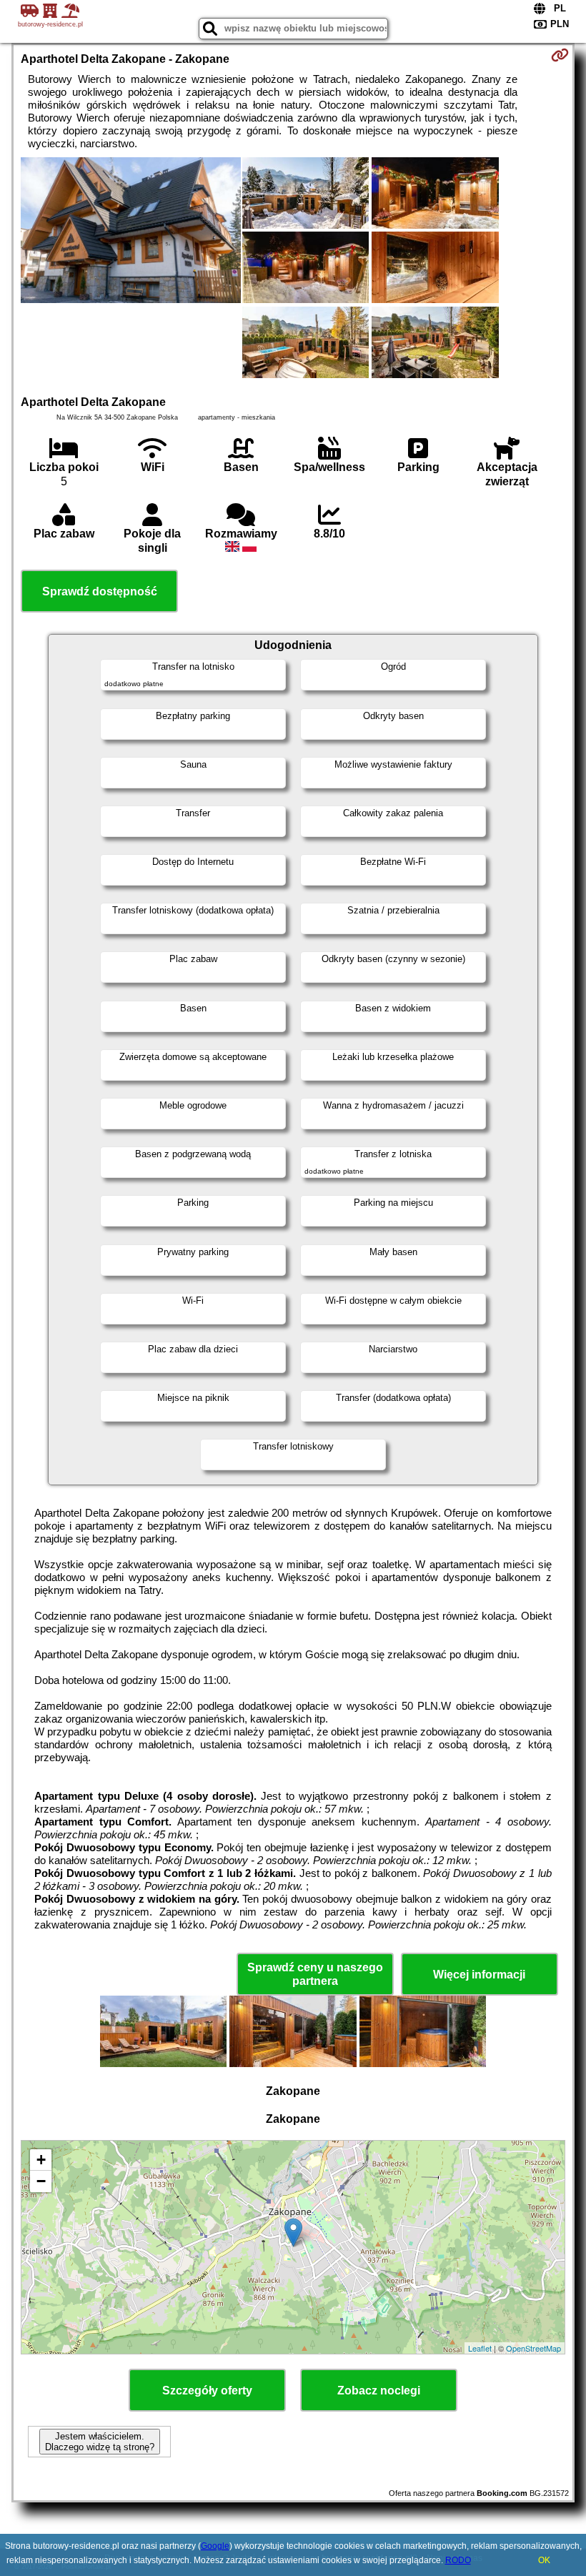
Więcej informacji (479, 1975)
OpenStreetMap (533, 2348)
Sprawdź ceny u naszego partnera (315, 1974)
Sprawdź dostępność (100, 591)
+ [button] (41, 2160)
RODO (458, 2560)
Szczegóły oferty (207, 2391)
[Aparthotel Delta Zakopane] (130, 232)
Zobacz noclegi (379, 2391)
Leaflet (480, 2348)
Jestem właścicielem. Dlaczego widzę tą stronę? (100, 2442)
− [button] (41, 2181)
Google (215, 2546)
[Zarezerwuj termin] (560, 55)
